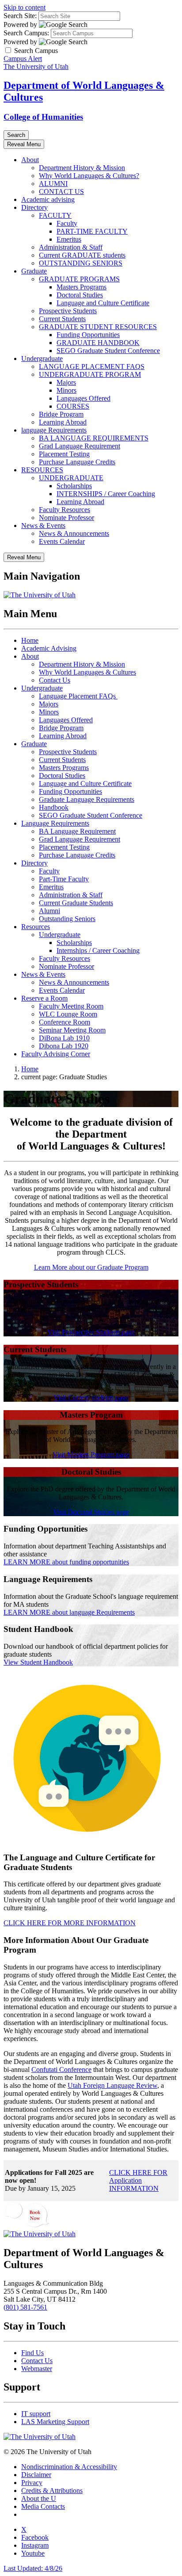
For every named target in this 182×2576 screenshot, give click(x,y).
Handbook (54, 807)
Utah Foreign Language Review (112, 2085)
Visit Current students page (91, 1398)
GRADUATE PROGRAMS (79, 279)
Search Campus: (26, 33)
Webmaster (37, 2369)
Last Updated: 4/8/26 (33, 2568)
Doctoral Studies (80, 295)
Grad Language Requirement (80, 446)
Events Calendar (62, 541)
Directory (34, 207)
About (30, 160)
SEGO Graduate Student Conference (108, 351)
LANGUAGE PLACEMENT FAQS (92, 366)
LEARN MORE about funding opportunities (66, 1562)
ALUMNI (53, 184)
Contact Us (55, 680)
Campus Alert (23, 59)
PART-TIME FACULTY (92, 231)
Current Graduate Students (76, 903)
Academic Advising (49, 648)
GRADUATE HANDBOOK (98, 343)
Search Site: (20, 16)
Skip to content (25, 7)
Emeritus (69, 239)
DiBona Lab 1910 (64, 1038)
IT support (36, 2414)
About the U (39, 2498)
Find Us (32, 2353)
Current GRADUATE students (82, 255)
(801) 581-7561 (25, 2307)
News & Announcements (74, 533)
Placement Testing (64, 454)
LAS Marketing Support (55, 2422)
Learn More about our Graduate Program (91, 1267)
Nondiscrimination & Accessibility (69, 2467)
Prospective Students (68, 311)
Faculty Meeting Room (71, 1006)
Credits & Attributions (52, 2491)
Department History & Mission (82, 168)
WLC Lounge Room (68, 1014)
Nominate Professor (66, 518)
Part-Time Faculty (64, 879)
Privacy (32, 2483)
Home (30, 640)
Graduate (34, 271)
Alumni (49, 911)
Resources (36, 927)
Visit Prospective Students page (91, 1332)
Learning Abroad (63, 422)
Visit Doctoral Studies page (91, 1512)
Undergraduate (42, 359)
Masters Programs (82, 287)
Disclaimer (36, 2475)
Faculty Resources (64, 510)
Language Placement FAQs (78, 696)
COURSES (73, 406)
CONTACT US (61, 192)
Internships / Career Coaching (98, 950)
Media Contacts (43, 2506)
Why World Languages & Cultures (87, 672)
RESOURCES (42, 470)
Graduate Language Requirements (87, 799)
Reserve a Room (44, 998)
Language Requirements (55, 823)
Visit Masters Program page (91, 1455)
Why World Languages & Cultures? (89, 176)
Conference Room (64, 1022)
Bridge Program (61, 414)
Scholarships (74, 486)
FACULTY (55, 215)
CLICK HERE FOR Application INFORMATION (138, 2180)
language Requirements (54, 430)
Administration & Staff (71, 247)
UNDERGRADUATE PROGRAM (90, 374)
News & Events (43, 525)
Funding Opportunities (88, 335)
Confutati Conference (61, 2070)
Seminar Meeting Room (72, 1030)
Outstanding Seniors (67, 919)
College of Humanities (43, 117)
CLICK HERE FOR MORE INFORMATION (70, 1923)
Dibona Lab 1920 (64, 1046)
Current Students (62, 319)
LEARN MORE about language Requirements (69, 1612)
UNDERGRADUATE (71, 478)
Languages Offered (83, 398)
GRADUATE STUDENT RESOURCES (98, 327)
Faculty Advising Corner (56, 1054)
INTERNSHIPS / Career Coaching (106, 494)
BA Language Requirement (77, 831)
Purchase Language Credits (77, 462)
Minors (66, 390)
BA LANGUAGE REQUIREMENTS (94, 438)
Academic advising (48, 199)
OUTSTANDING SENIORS (81, 263)
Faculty (67, 223)
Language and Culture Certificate (103, 303)
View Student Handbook (38, 1662)
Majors (66, 382)
